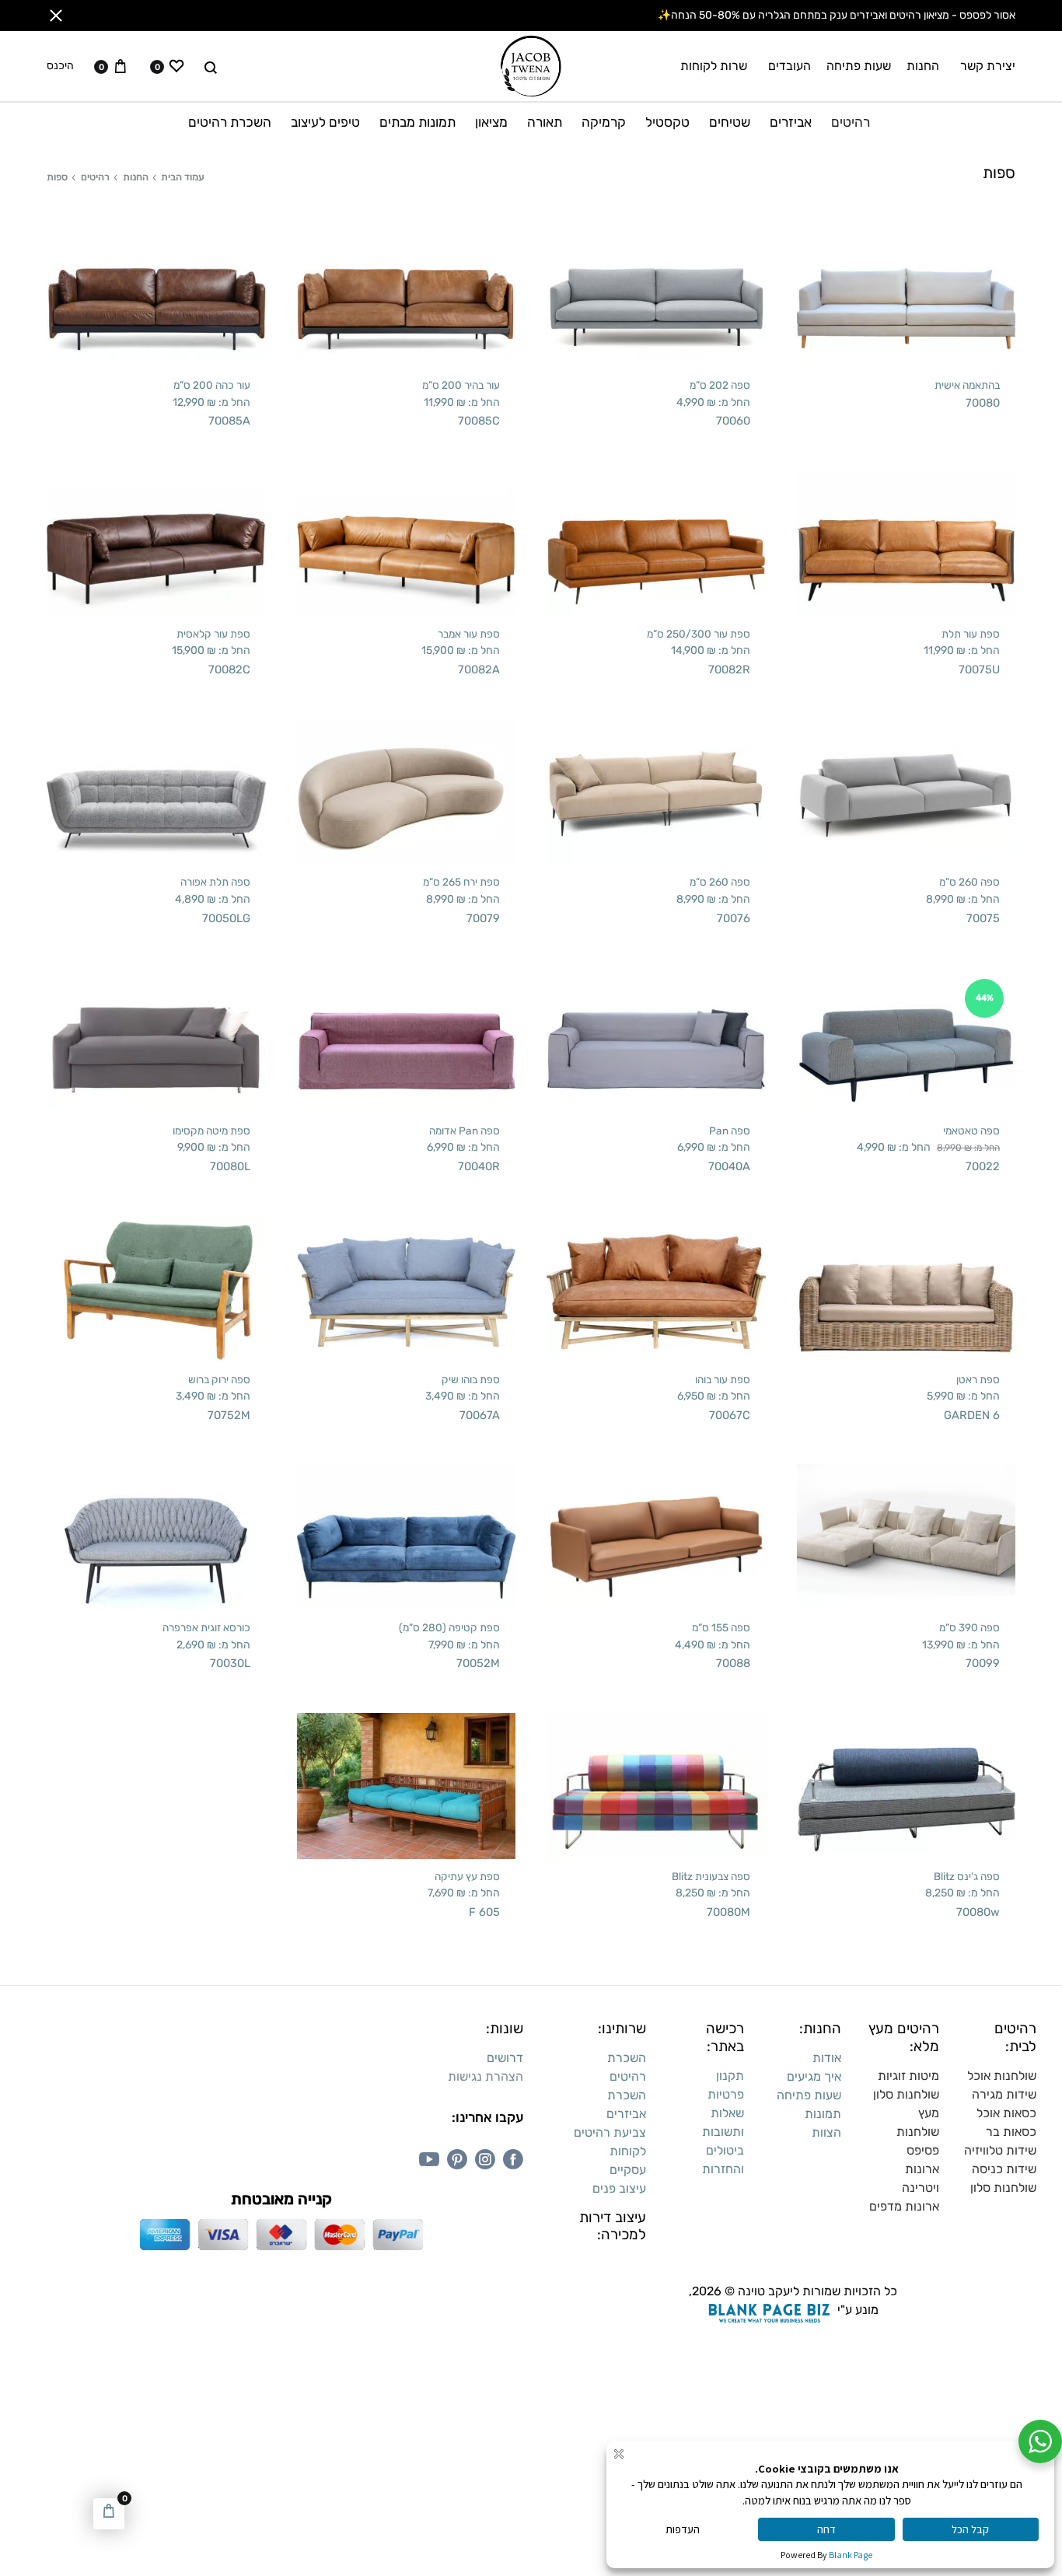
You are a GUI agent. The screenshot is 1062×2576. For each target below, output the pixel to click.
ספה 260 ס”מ (969, 882)
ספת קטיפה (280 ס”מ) (449, 1627)
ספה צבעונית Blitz (711, 1876)
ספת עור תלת (971, 634)
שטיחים (730, 122)
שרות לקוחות (714, 66)
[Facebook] (513, 2159)
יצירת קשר (988, 66)
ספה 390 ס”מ (969, 1627)
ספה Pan (730, 1131)
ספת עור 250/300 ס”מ (699, 634)
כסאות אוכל (1006, 2113)
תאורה (545, 122)
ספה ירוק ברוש (219, 1379)
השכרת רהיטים (230, 122)
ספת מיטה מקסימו (211, 1131)
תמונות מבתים (417, 122)
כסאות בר (1011, 2132)
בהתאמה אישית (967, 385)
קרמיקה (604, 122)
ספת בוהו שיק (471, 1379)
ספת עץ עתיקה (467, 1876)
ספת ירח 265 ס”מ (461, 882)
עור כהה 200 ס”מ (212, 385)
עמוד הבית (183, 177)
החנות (923, 66)
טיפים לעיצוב (325, 122)
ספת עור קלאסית (213, 634)
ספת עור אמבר (469, 634)
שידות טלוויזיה (1000, 2150)
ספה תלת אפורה (215, 882)
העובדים (790, 66)
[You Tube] (429, 2159)
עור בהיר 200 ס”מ (461, 385)
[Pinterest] (457, 2159)
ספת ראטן (978, 1379)
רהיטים (851, 122)
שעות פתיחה (859, 66)
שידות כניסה (1004, 2169)
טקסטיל (667, 122)
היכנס (60, 66)
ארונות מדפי (908, 2206)
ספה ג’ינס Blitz (967, 1876)
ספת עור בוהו (723, 1379)
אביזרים (791, 122)
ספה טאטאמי (971, 1131)
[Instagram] (485, 2159)
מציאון (491, 122)
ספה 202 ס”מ (720, 385)
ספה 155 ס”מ (721, 1627)
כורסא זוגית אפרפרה (206, 1627)
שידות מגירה (1004, 2094)
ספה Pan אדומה (465, 1131)
